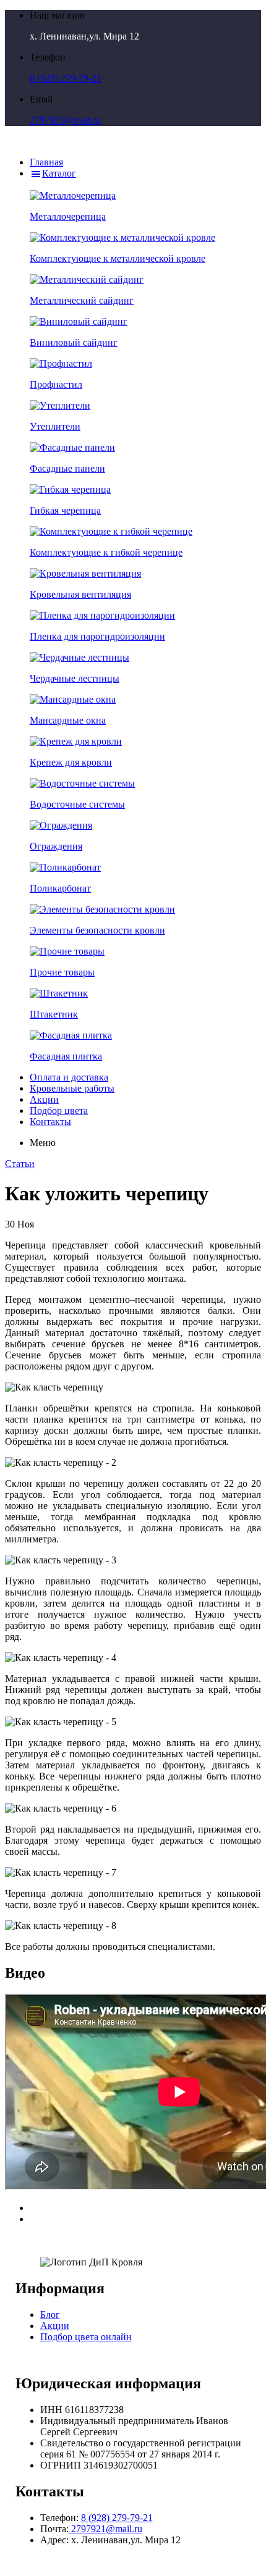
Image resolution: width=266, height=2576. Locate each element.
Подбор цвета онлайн (86, 2337)
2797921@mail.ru (65, 120)
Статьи (20, 1164)
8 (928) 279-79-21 (66, 78)
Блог (50, 2315)
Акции (55, 2326)
